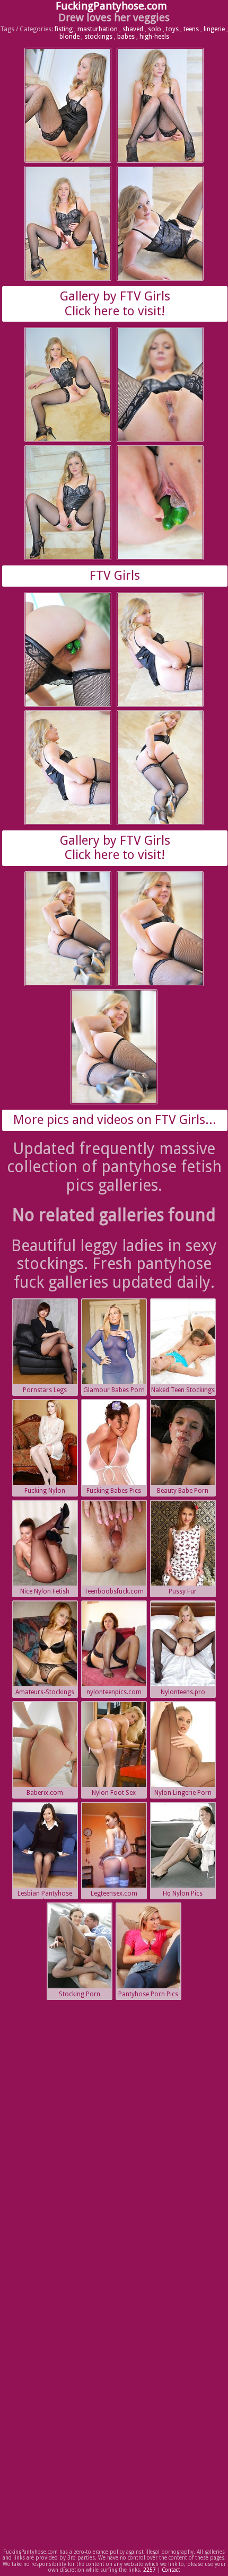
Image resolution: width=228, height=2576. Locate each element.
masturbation (98, 29)
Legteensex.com (114, 1893)
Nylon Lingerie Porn (183, 1793)
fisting (64, 29)
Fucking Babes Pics (114, 1491)
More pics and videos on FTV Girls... (115, 1120)
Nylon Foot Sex (114, 1793)
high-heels (154, 37)
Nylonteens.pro (183, 1692)
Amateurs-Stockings (45, 1692)
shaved (133, 29)
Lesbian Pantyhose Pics (45, 1895)
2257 (150, 2570)
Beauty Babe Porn (183, 1491)
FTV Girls (115, 576)
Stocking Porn (80, 1994)
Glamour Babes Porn (114, 1390)
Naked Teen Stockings (183, 1390)
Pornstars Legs (45, 1390)
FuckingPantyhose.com (111, 6)
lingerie (214, 29)
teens (191, 29)
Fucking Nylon (45, 1491)
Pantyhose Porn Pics (148, 1994)
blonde (69, 37)
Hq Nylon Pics (183, 1893)
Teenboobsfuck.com (114, 1591)
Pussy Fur (183, 1591)
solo (155, 29)
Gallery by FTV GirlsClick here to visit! (115, 304)
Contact (171, 2570)
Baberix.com (45, 1793)
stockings (98, 37)
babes (126, 37)
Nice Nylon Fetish (45, 1591)
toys (172, 29)
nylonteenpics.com (114, 1692)
